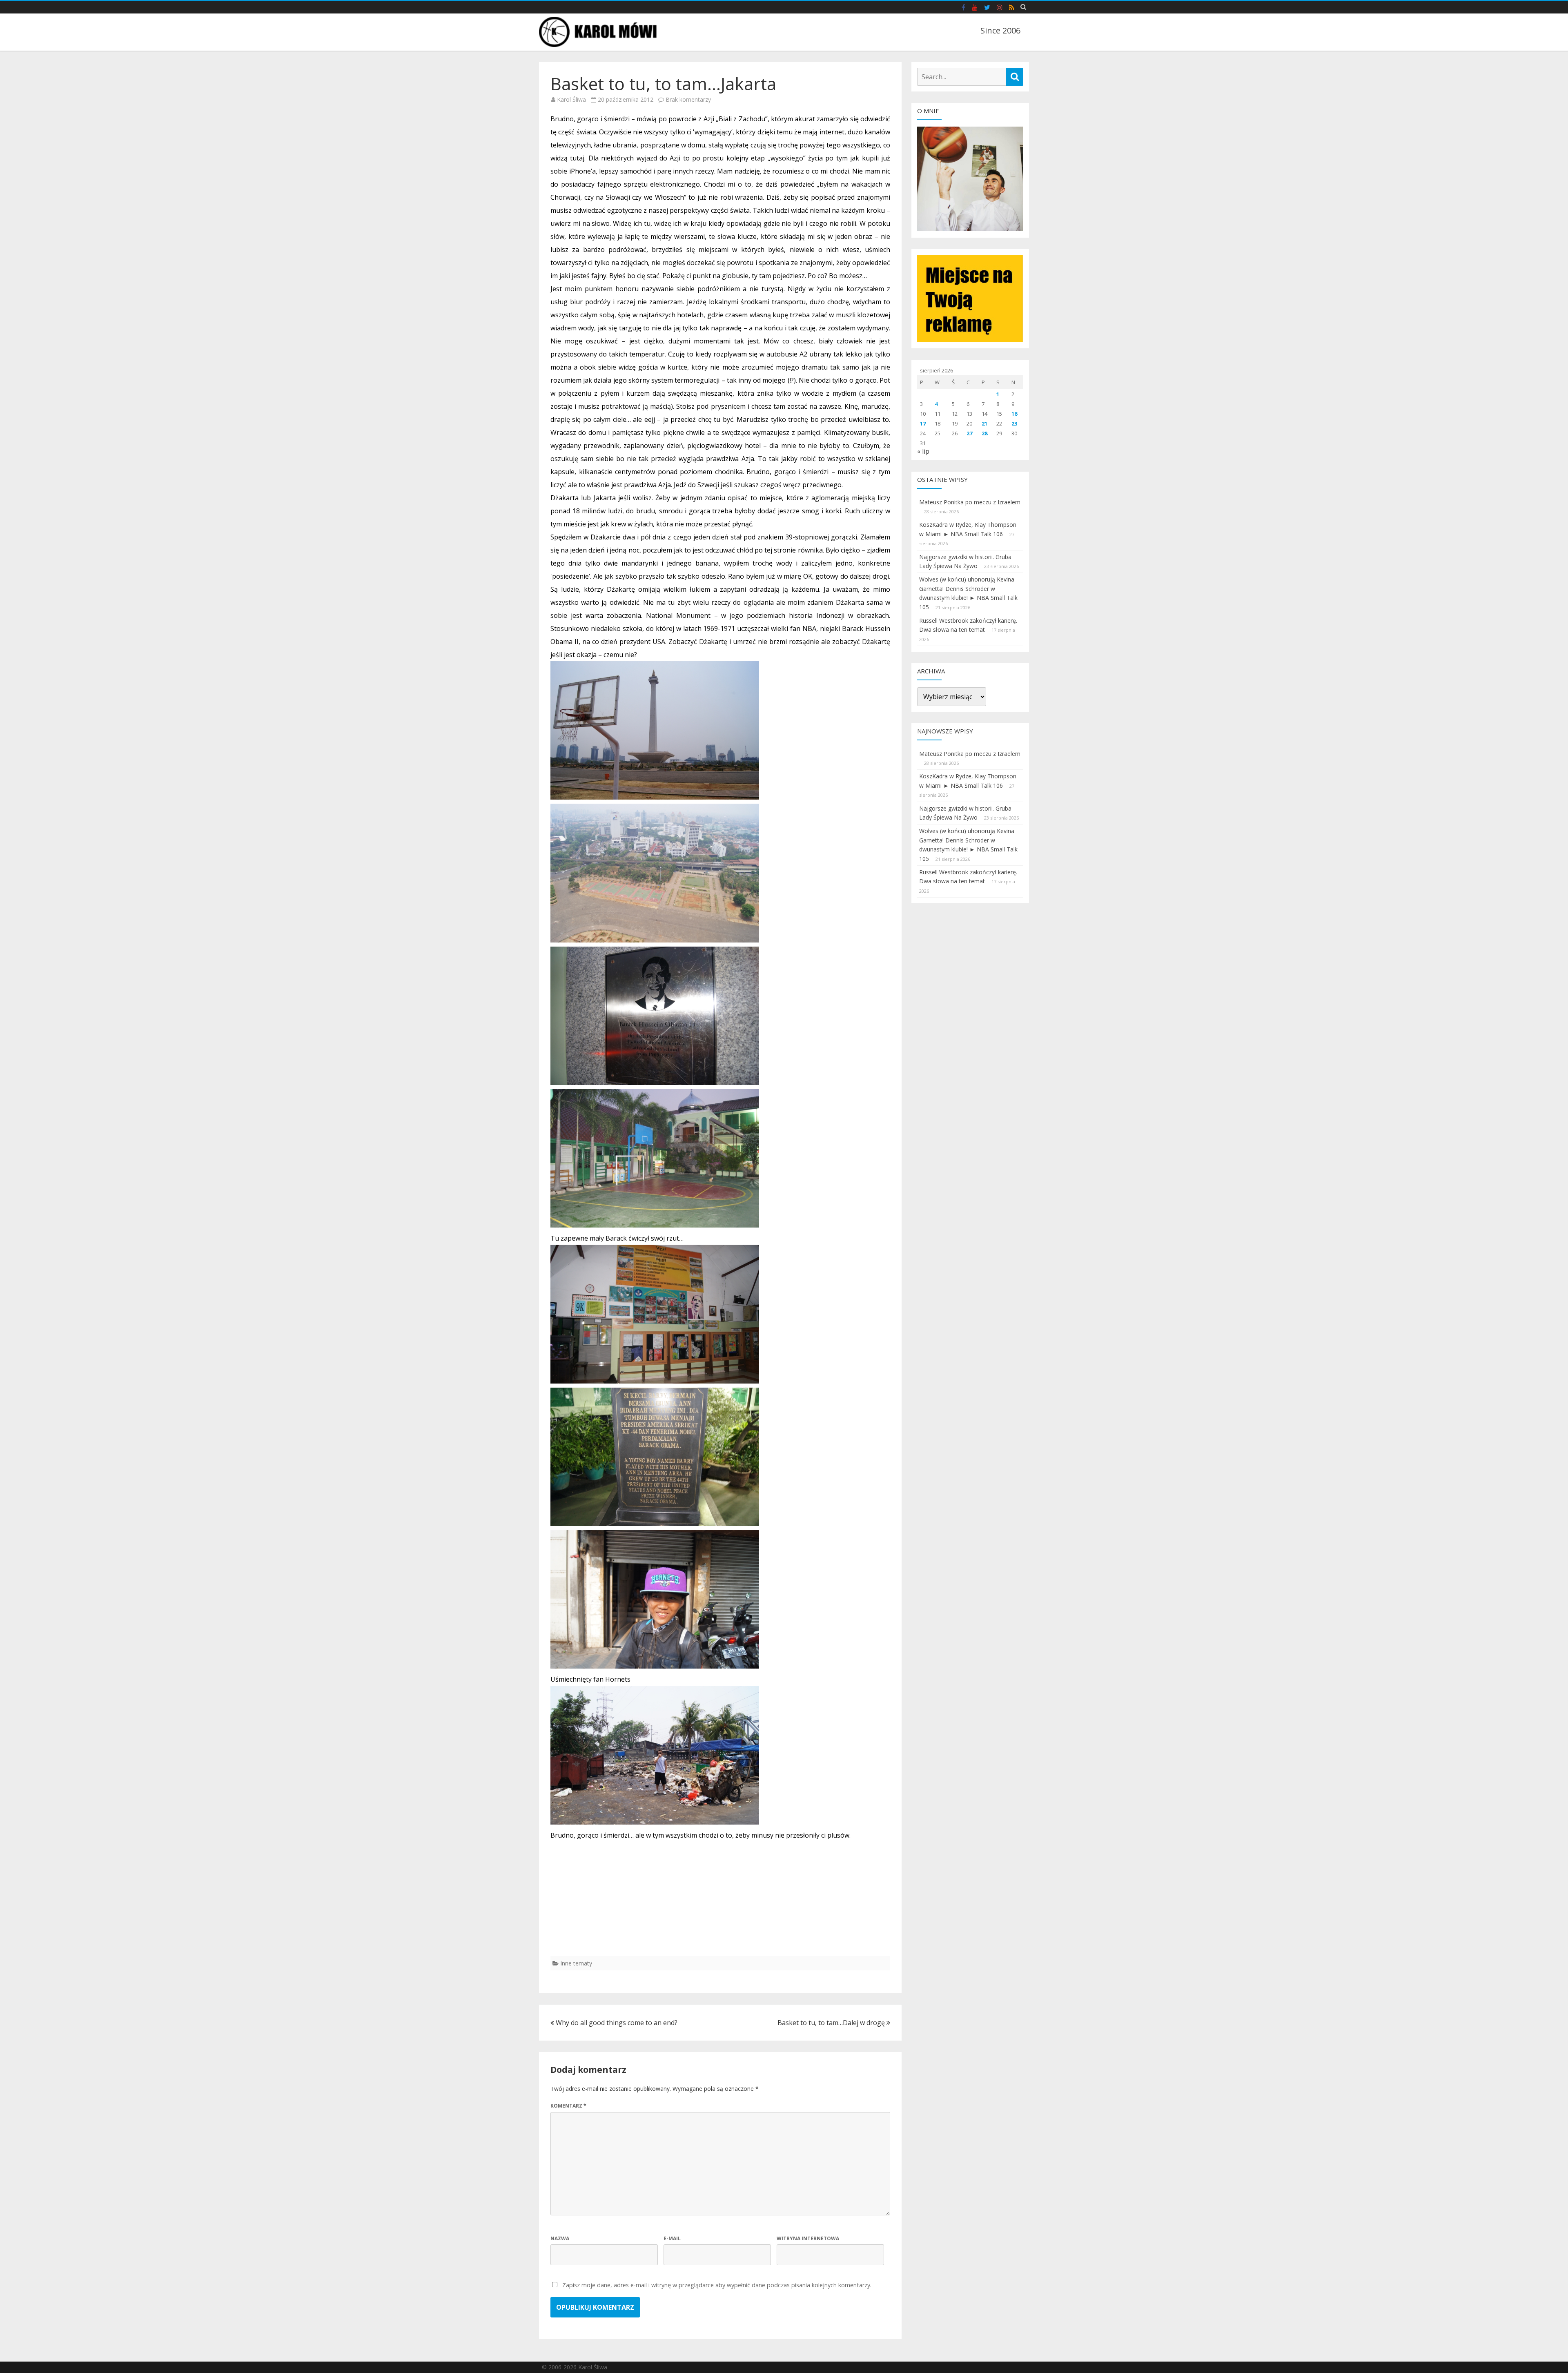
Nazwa (560, 2238)
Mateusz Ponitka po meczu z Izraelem (970, 502)
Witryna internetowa (808, 2238)
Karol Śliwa (571, 99)
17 (923, 423)
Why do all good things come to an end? (616, 2023)
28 (984, 433)
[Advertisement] (720, 1899)
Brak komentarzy (688, 99)
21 (984, 423)
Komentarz (568, 2106)
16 (1014, 414)
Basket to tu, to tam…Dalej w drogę (832, 2023)
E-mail (672, 2238)
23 (1014, 423)
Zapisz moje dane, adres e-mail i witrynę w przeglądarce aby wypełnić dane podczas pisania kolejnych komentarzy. (717, 2285)
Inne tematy (576, 1963)
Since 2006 (1000, 30)
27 (969, 433)
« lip (923, 451)
